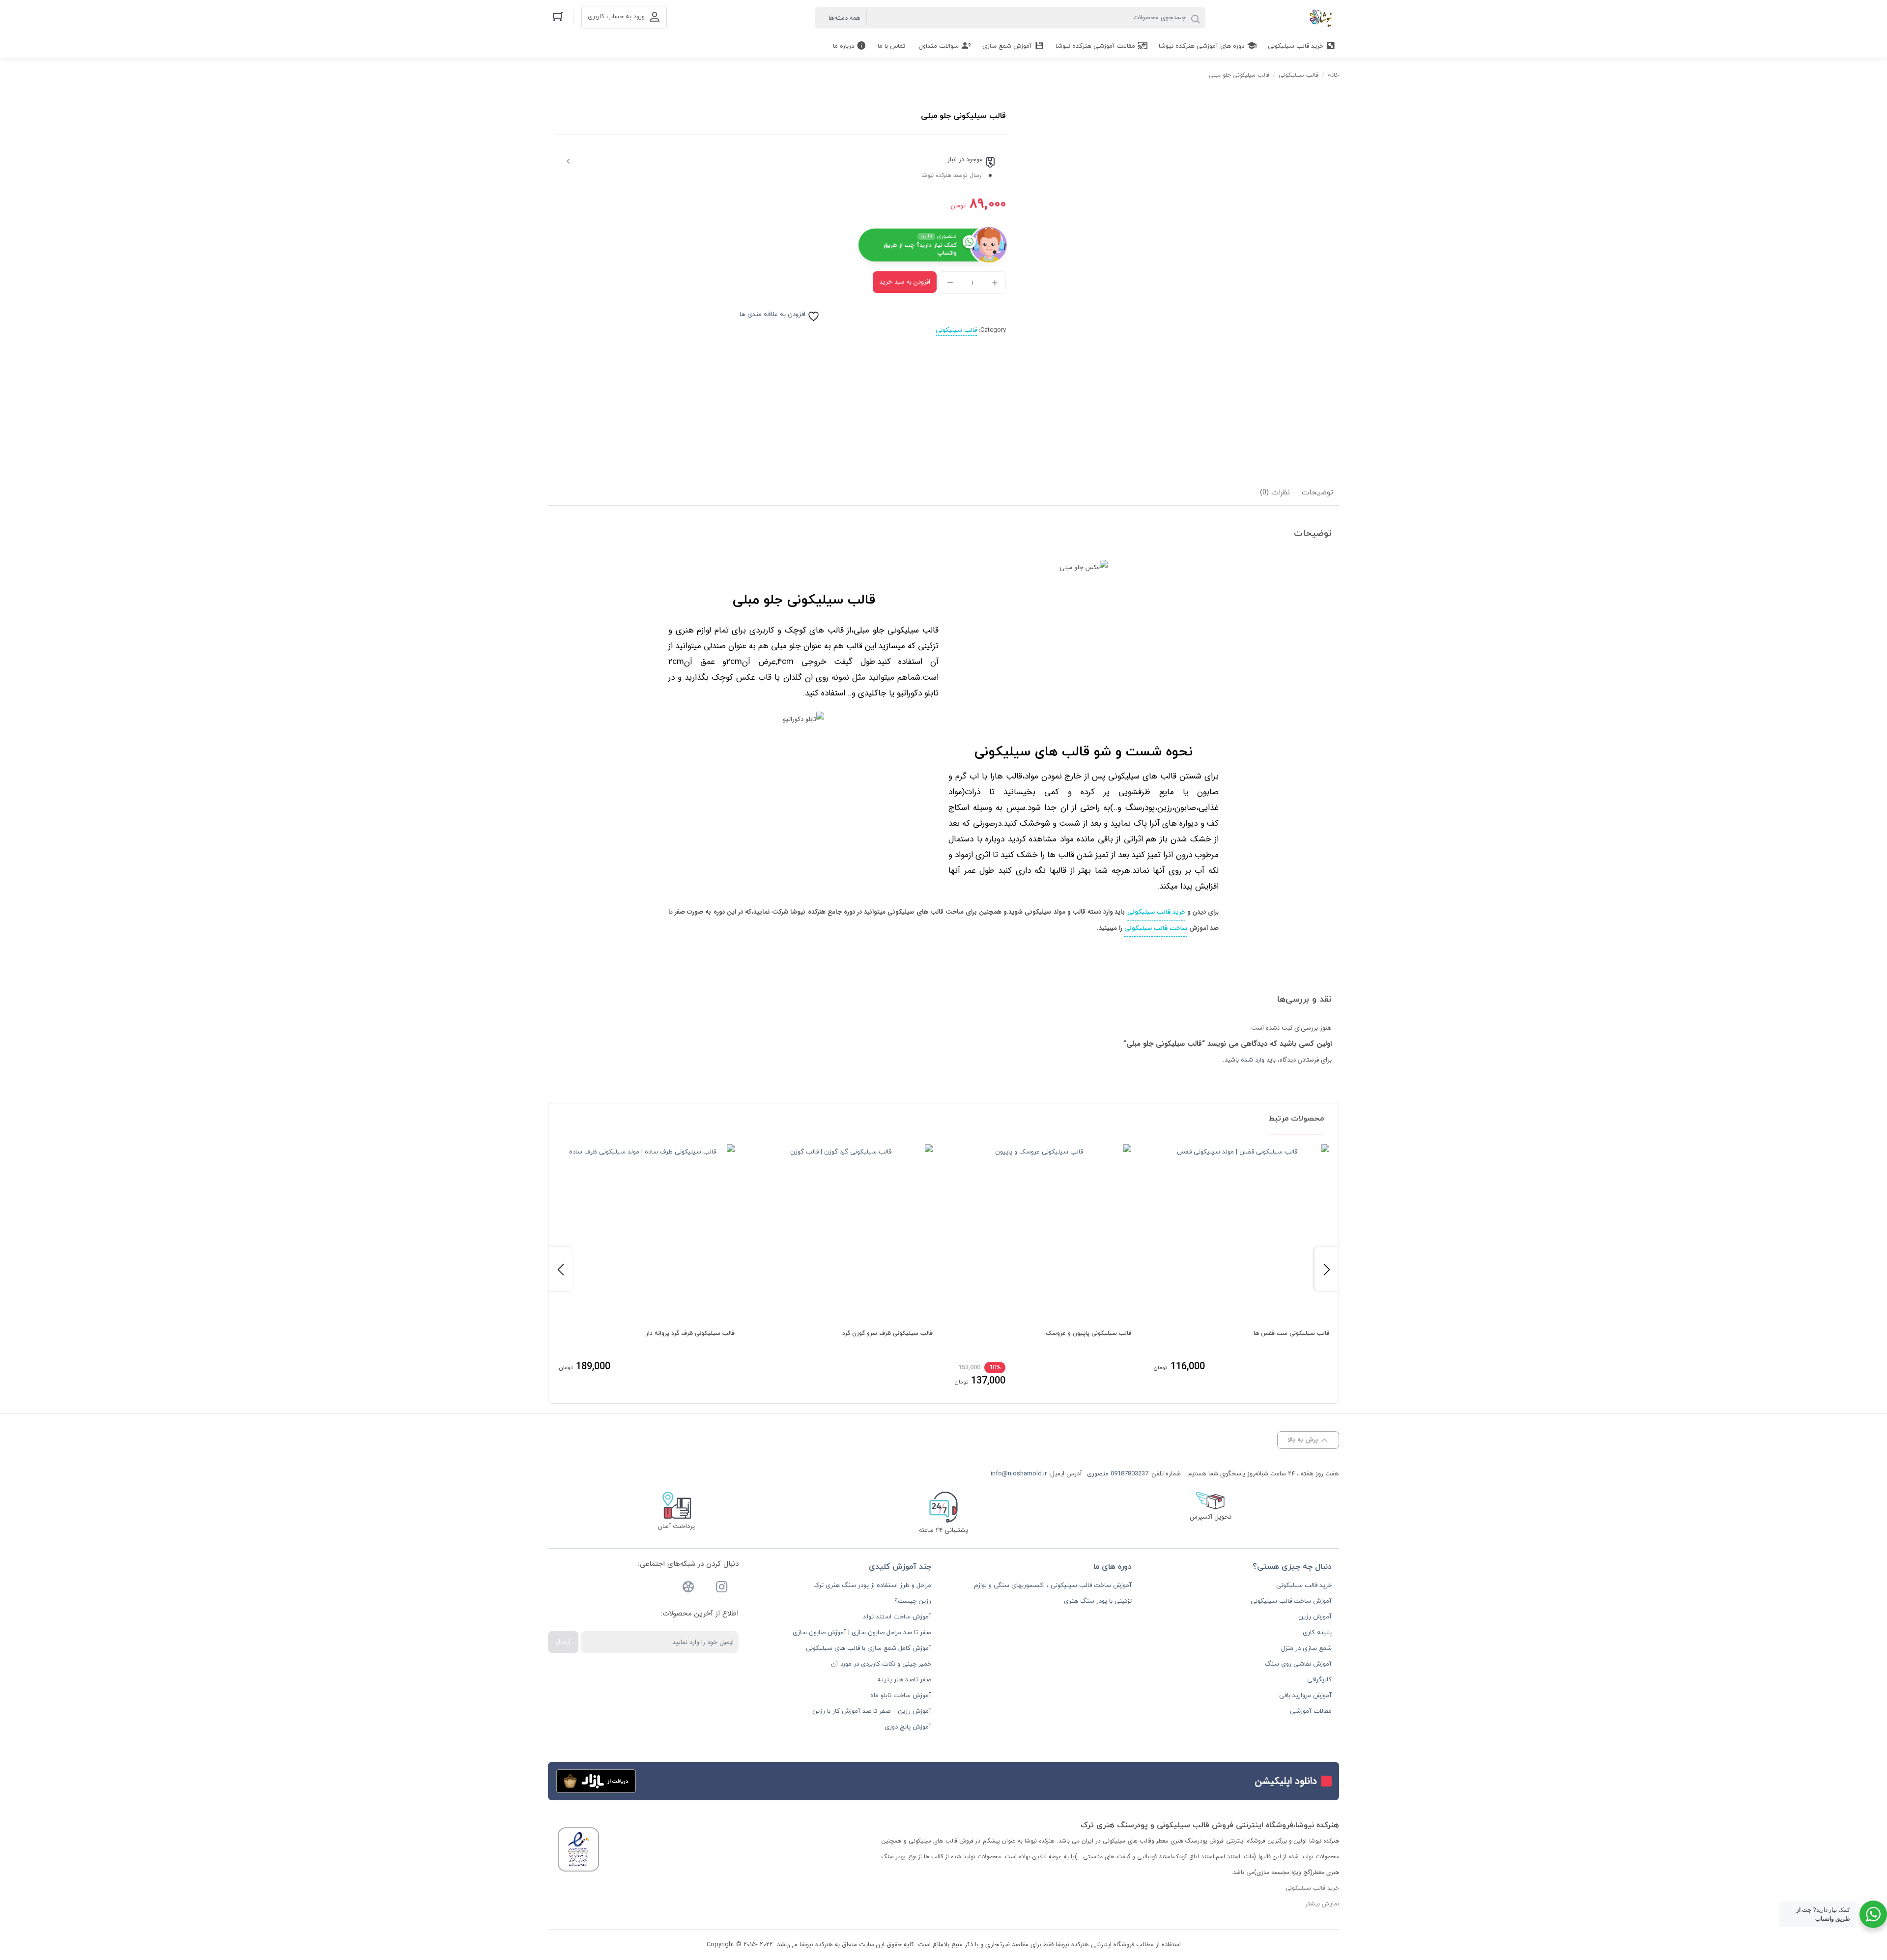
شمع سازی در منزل (1306, 1648)
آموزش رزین (1315, 1617)
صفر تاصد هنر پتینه (904, 1680)
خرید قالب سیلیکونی (1156, 912)
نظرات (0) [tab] (1275, 493)
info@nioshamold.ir (1019, 1474)
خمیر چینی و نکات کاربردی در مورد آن (881, 1664)
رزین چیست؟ (913, 1601)
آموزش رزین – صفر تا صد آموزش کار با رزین (872, 1711)
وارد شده (1253, 1060)
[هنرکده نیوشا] (1323, 18)
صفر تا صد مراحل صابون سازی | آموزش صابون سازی (862, 1633)
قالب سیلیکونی (1299, 75)
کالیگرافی (1319, 1680)
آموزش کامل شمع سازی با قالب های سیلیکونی (869, 1648)
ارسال (563, 1642)
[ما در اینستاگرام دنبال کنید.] (722, 1589)
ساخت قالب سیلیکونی (1156, 928)
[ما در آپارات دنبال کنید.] (688, 1589)
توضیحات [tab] (1317, 493)
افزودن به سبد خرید (905, 282)
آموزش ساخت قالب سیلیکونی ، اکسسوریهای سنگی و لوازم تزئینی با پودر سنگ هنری (1053, 1593)
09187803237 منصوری (1118, 1474)
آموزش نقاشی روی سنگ (1298, 1664)
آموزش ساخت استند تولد (897, 1617)
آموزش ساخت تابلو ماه (901, 1696)
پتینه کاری (1317, 1633)
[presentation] (560, 1269)
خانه (1333, 75)
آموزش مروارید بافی (1305, 1696)
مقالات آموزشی (1311, 1711)
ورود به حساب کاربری (616, 17)
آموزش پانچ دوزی (908, 1727)
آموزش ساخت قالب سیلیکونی (1291, 1601)
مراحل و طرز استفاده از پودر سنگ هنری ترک (872, 1585)
